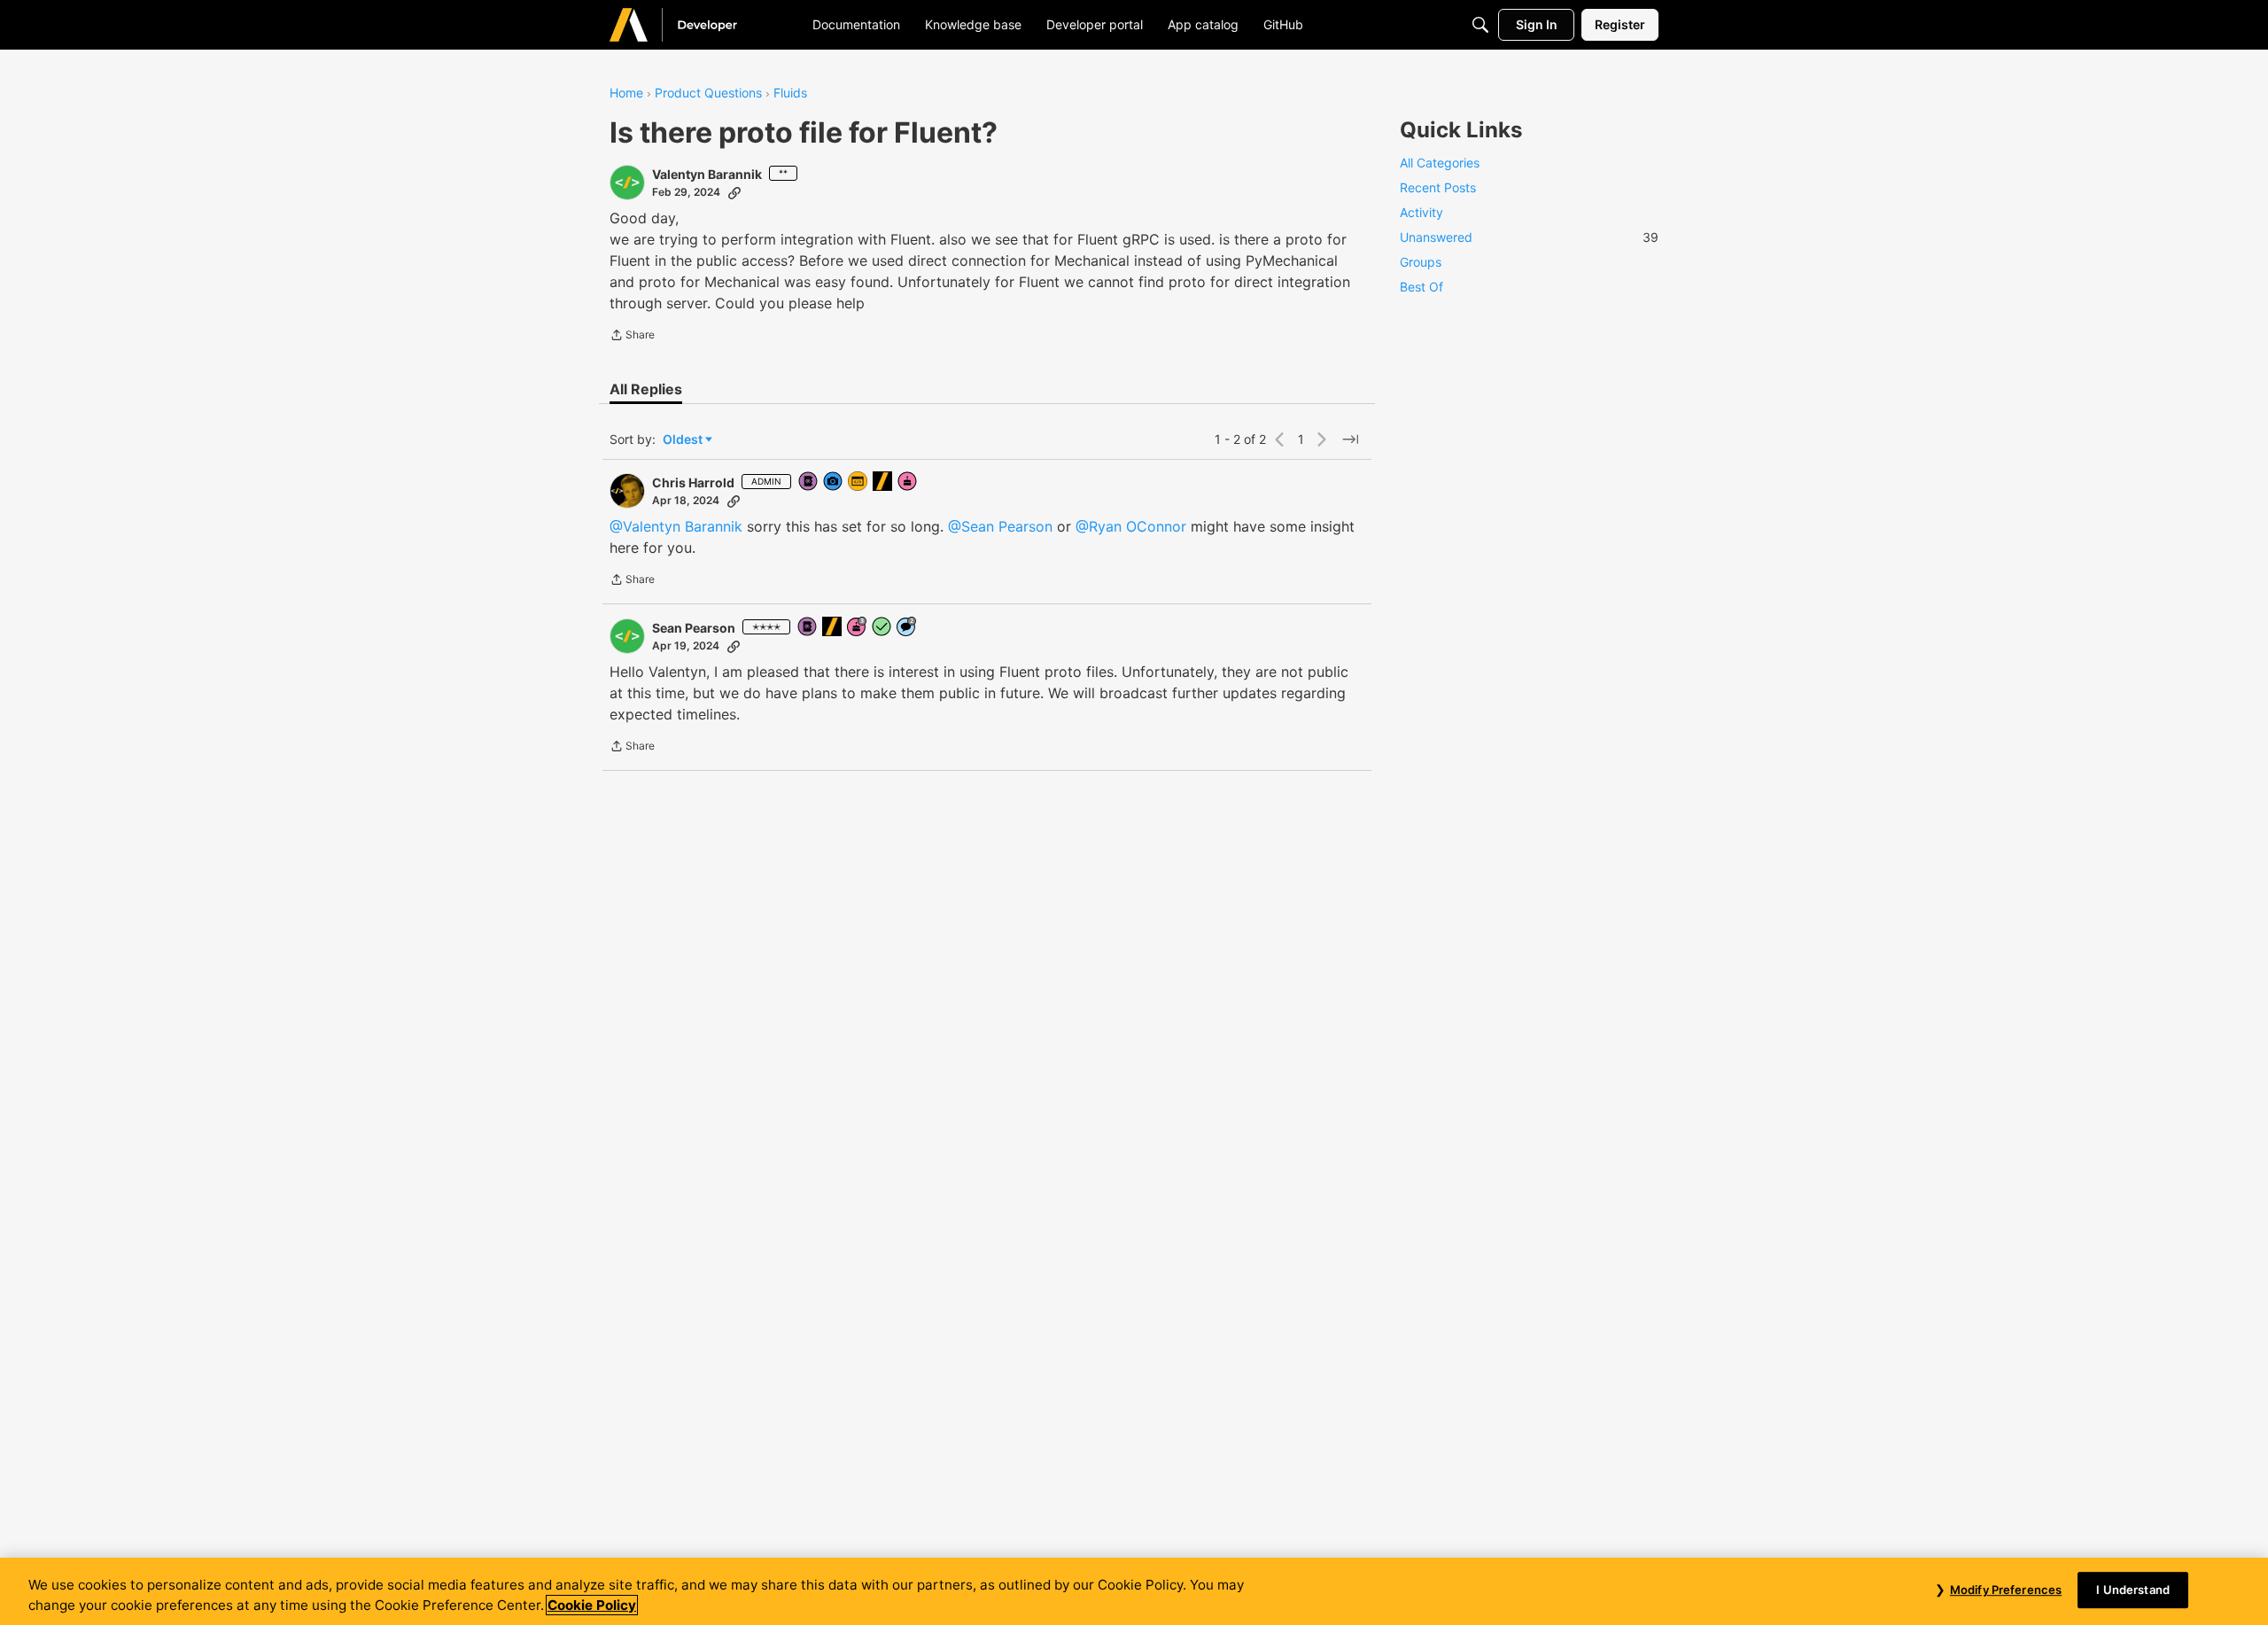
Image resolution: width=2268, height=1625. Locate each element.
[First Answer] (882, 628)
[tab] (646, 389)
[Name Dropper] (809, 482)
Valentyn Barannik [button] (707, 174)
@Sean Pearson (1000, 526)
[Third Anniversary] (858, 628)
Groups (1421, 262)
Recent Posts (1438, 187)
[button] (627, 183)
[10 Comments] (907, 628)
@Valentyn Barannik (676, 526)
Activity (1421, 212)
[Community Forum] (694, 24)
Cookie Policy (592, 1605)
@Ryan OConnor (1131, 526)
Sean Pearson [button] (694, 628)
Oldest (684, 440)
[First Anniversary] (908, 482)
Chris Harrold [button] (693, 482)
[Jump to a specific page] (1350, 439)
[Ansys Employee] (883, 482)
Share (632, 337)
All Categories (1440, 163)
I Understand (2133, 1590)
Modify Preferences (2006, 1590)
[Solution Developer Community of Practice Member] (858, 482)
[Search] (1480, 25)
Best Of (1421, 287)
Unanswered (1529, 237)
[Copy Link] (734, 192)
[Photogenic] (834, 482)
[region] (1134, 1591)
